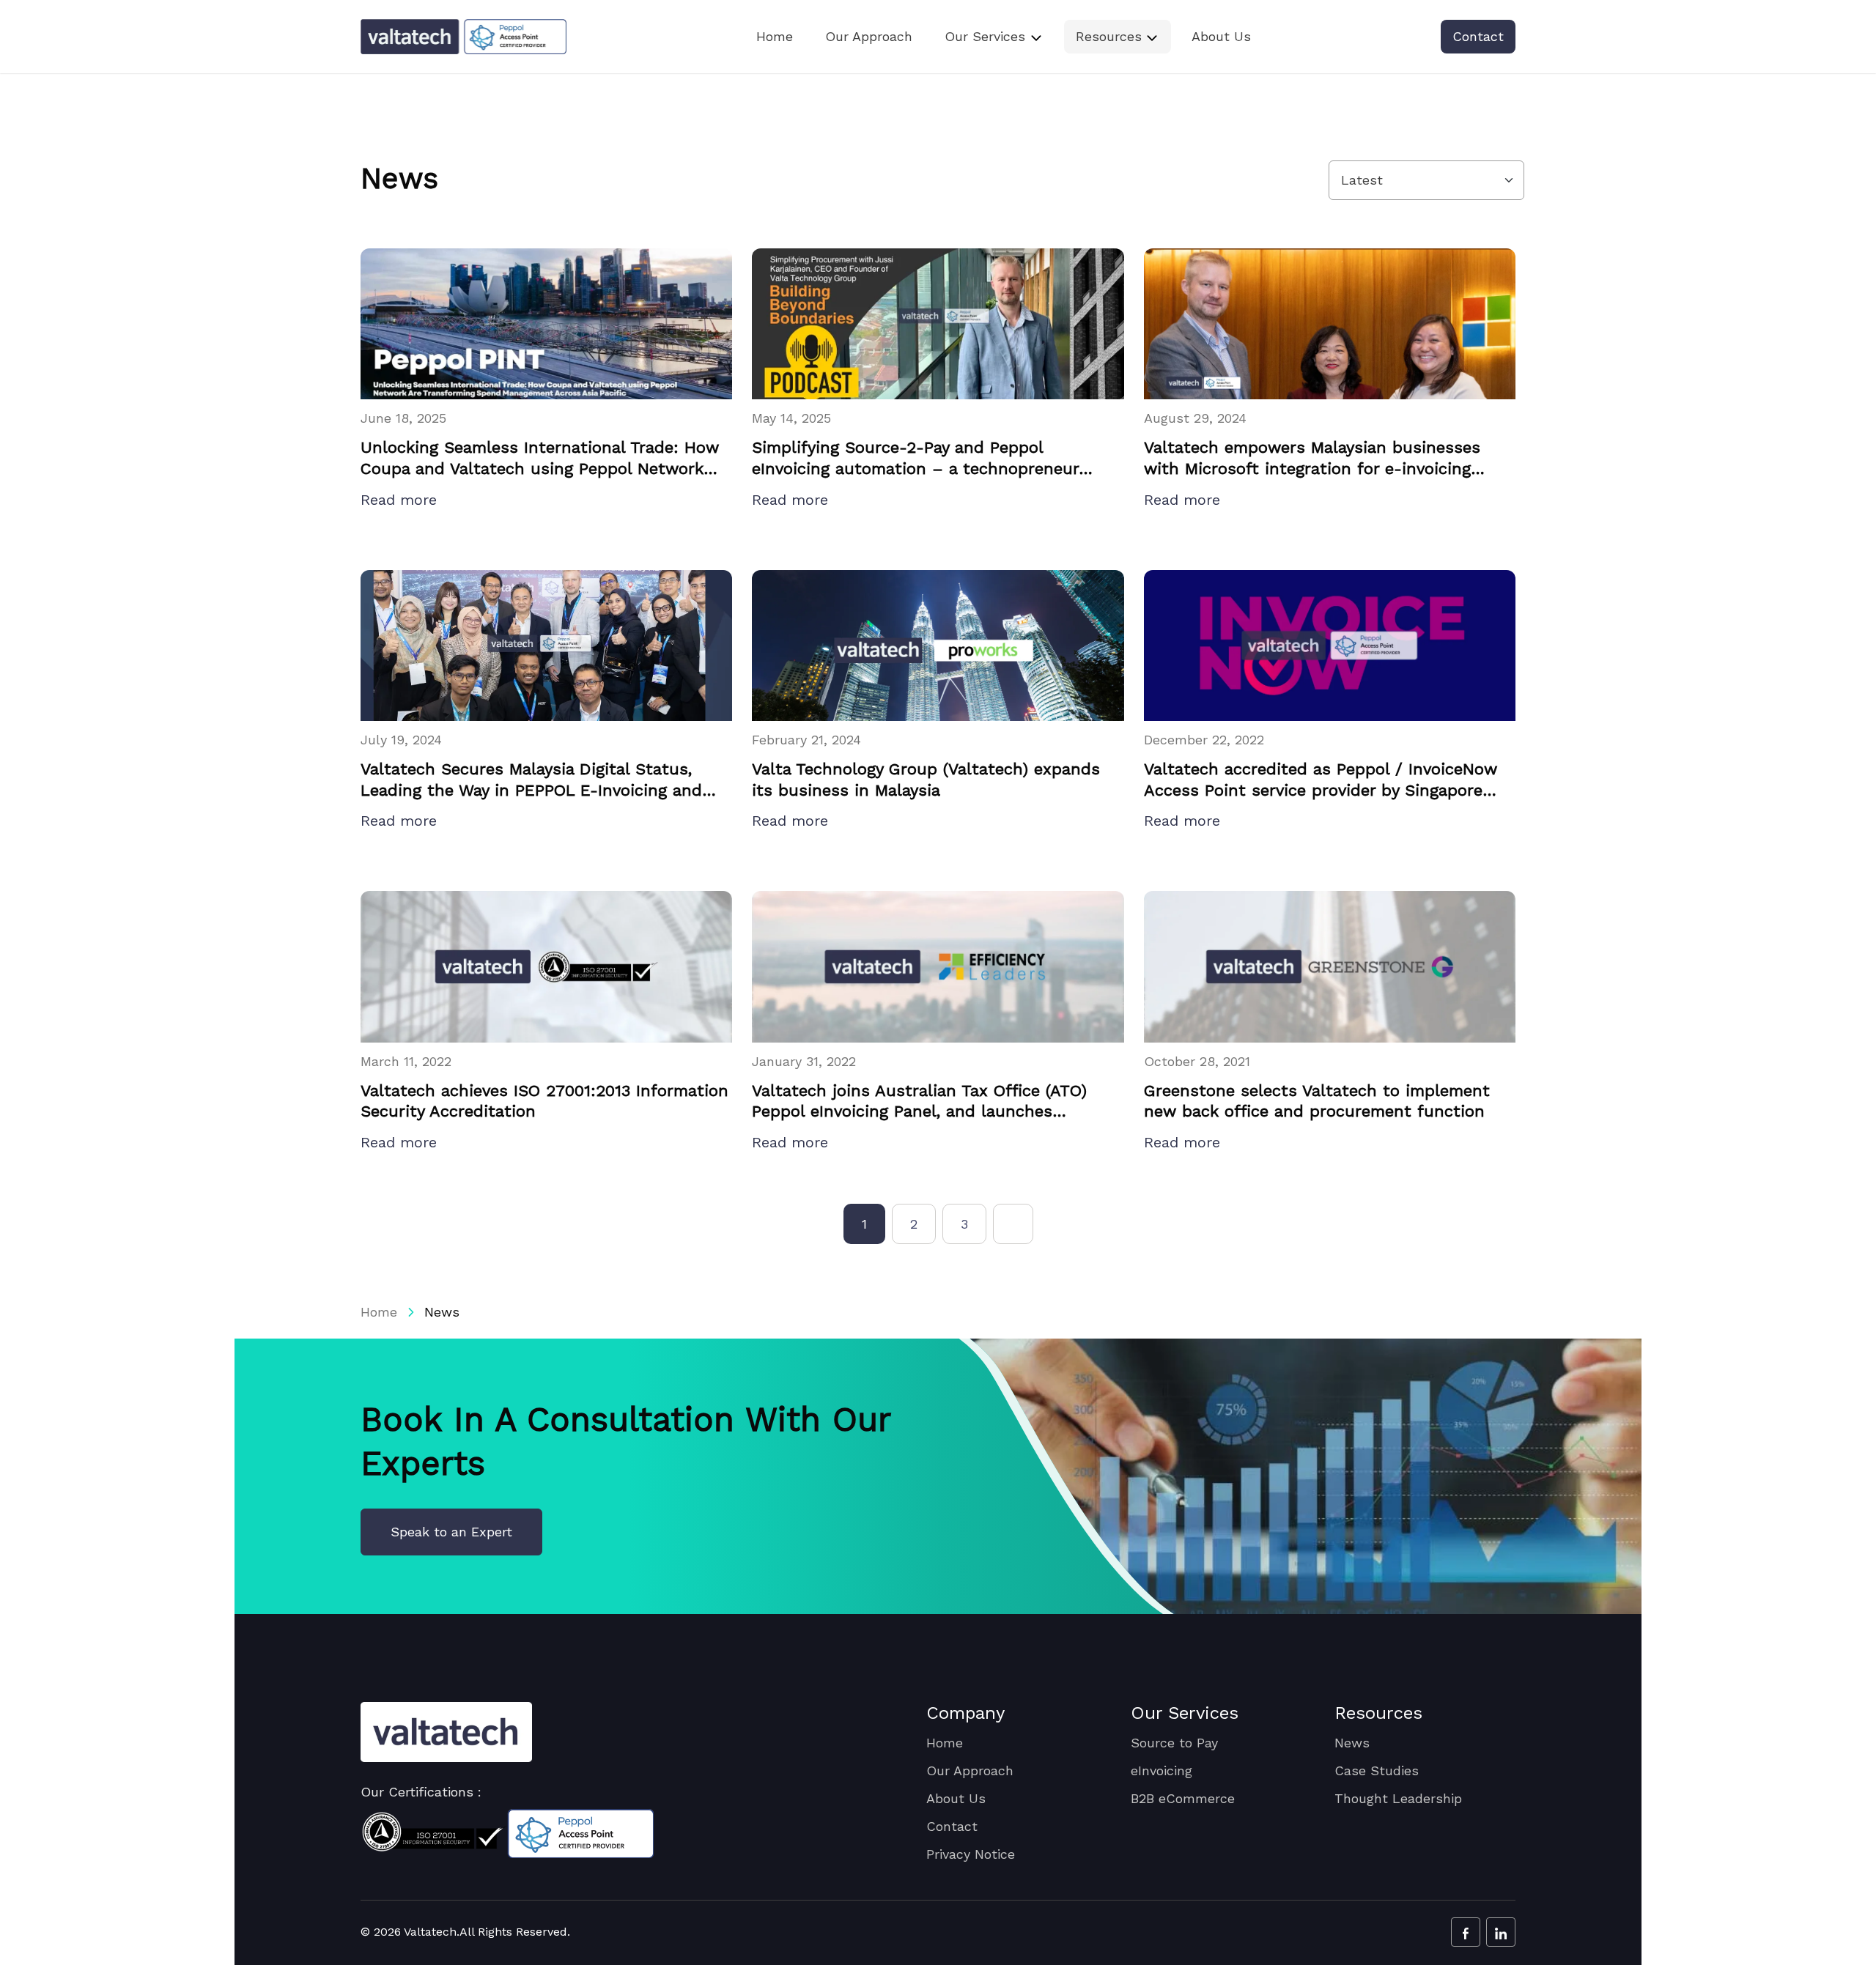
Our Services (985, 36)
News (1352, 1743)
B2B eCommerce (1183, 1798)
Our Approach (869, 36)
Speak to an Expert (451, 1532)
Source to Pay (1174, 1743)
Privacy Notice (971, 1854)
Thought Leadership (1398, 1798)
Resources (1109, 36)
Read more (401, 500)
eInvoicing (1162, 1770)
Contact (1478, 36)
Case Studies (1377, 1770)
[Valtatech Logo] (446, 1732)
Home (775, 36)
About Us (1221, 36)
